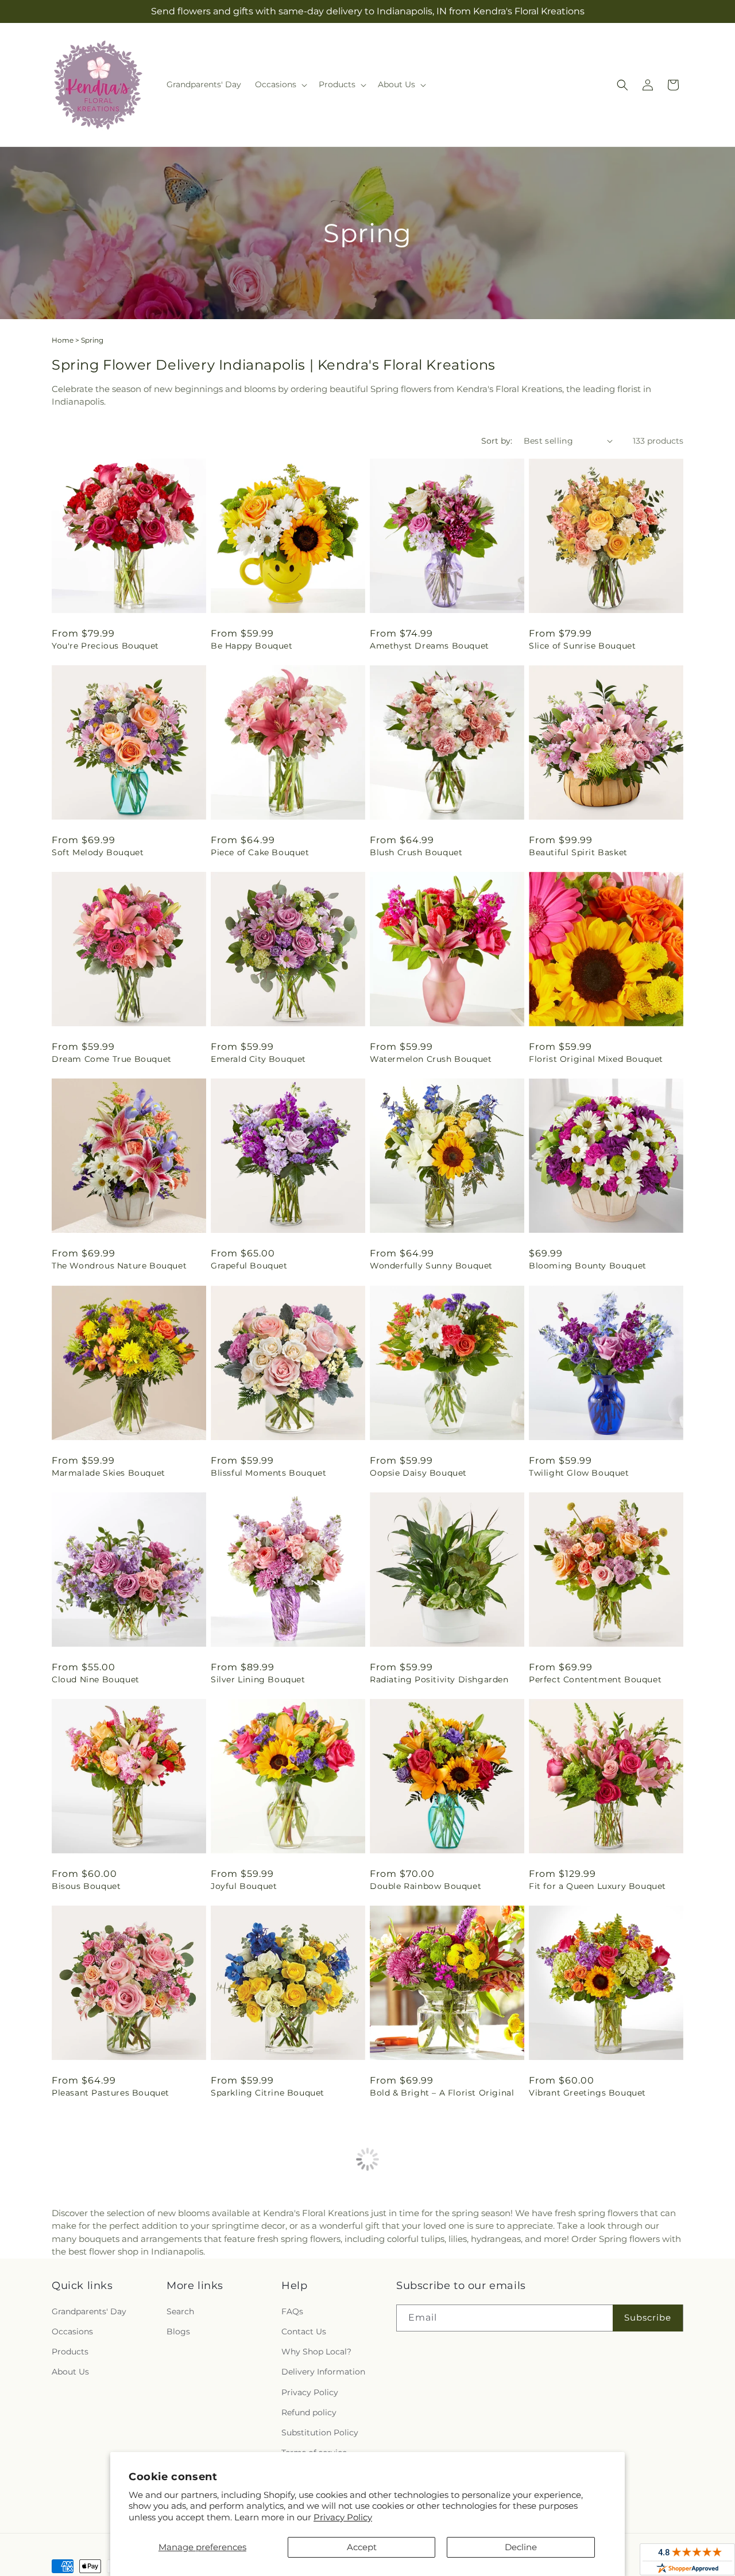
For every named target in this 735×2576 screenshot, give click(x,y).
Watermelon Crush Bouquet (431, 1059)
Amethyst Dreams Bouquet (430, 646)
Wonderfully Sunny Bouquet (431, 1266)
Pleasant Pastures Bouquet (111, 2093)
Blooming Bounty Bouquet (588, 1266)
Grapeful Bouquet (249, 1266)
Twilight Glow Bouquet (579, 1473)
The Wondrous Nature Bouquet (119, 1266)
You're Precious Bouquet (105, 646)
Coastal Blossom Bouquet (585, 2299)
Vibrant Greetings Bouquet (587, 2093)
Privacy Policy (343, 2517)
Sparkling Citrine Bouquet (268, 2093)
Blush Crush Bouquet (416, 852)
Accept (362, 2547)
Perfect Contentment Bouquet (595, 1679)
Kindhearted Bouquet (416, 2299)
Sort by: (497, 441)
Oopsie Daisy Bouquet (418, 1473)
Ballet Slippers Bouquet (103, 2299)
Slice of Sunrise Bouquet (582, 646)
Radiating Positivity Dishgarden (439, 1679)
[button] (280, 84)
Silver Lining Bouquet (258, 1679)
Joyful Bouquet (244, 1886)
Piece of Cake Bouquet (260, 852)
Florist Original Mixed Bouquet (596, 1059)
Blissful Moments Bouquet (268, 1473)
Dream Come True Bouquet (112, 1059)
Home (63, 340)
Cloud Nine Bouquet (96, 1679)
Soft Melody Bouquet (98, 852)
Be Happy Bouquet (252, 646)
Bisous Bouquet (86, 1886)
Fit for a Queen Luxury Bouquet (597, 1886)
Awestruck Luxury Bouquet (269, 2299)
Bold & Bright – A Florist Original (442, 2093)
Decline (521, 2547)
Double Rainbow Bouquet (425, 1886)
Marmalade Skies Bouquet (109, 1473)
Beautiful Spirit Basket (578, 852)
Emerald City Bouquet (258, 1059)
